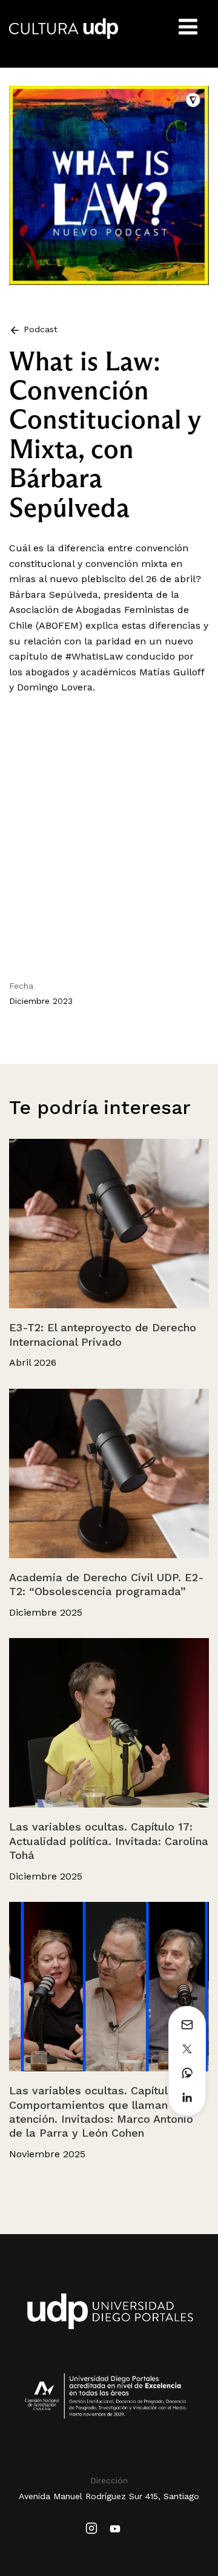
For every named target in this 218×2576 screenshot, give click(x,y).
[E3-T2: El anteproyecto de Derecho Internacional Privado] (109, 1224)
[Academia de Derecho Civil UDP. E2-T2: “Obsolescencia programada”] (109, 1473)
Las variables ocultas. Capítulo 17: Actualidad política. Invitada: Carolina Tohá (109, 1841)
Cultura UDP (64, 36)
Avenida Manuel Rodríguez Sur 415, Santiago (109, 2496)
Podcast (39, 329)
